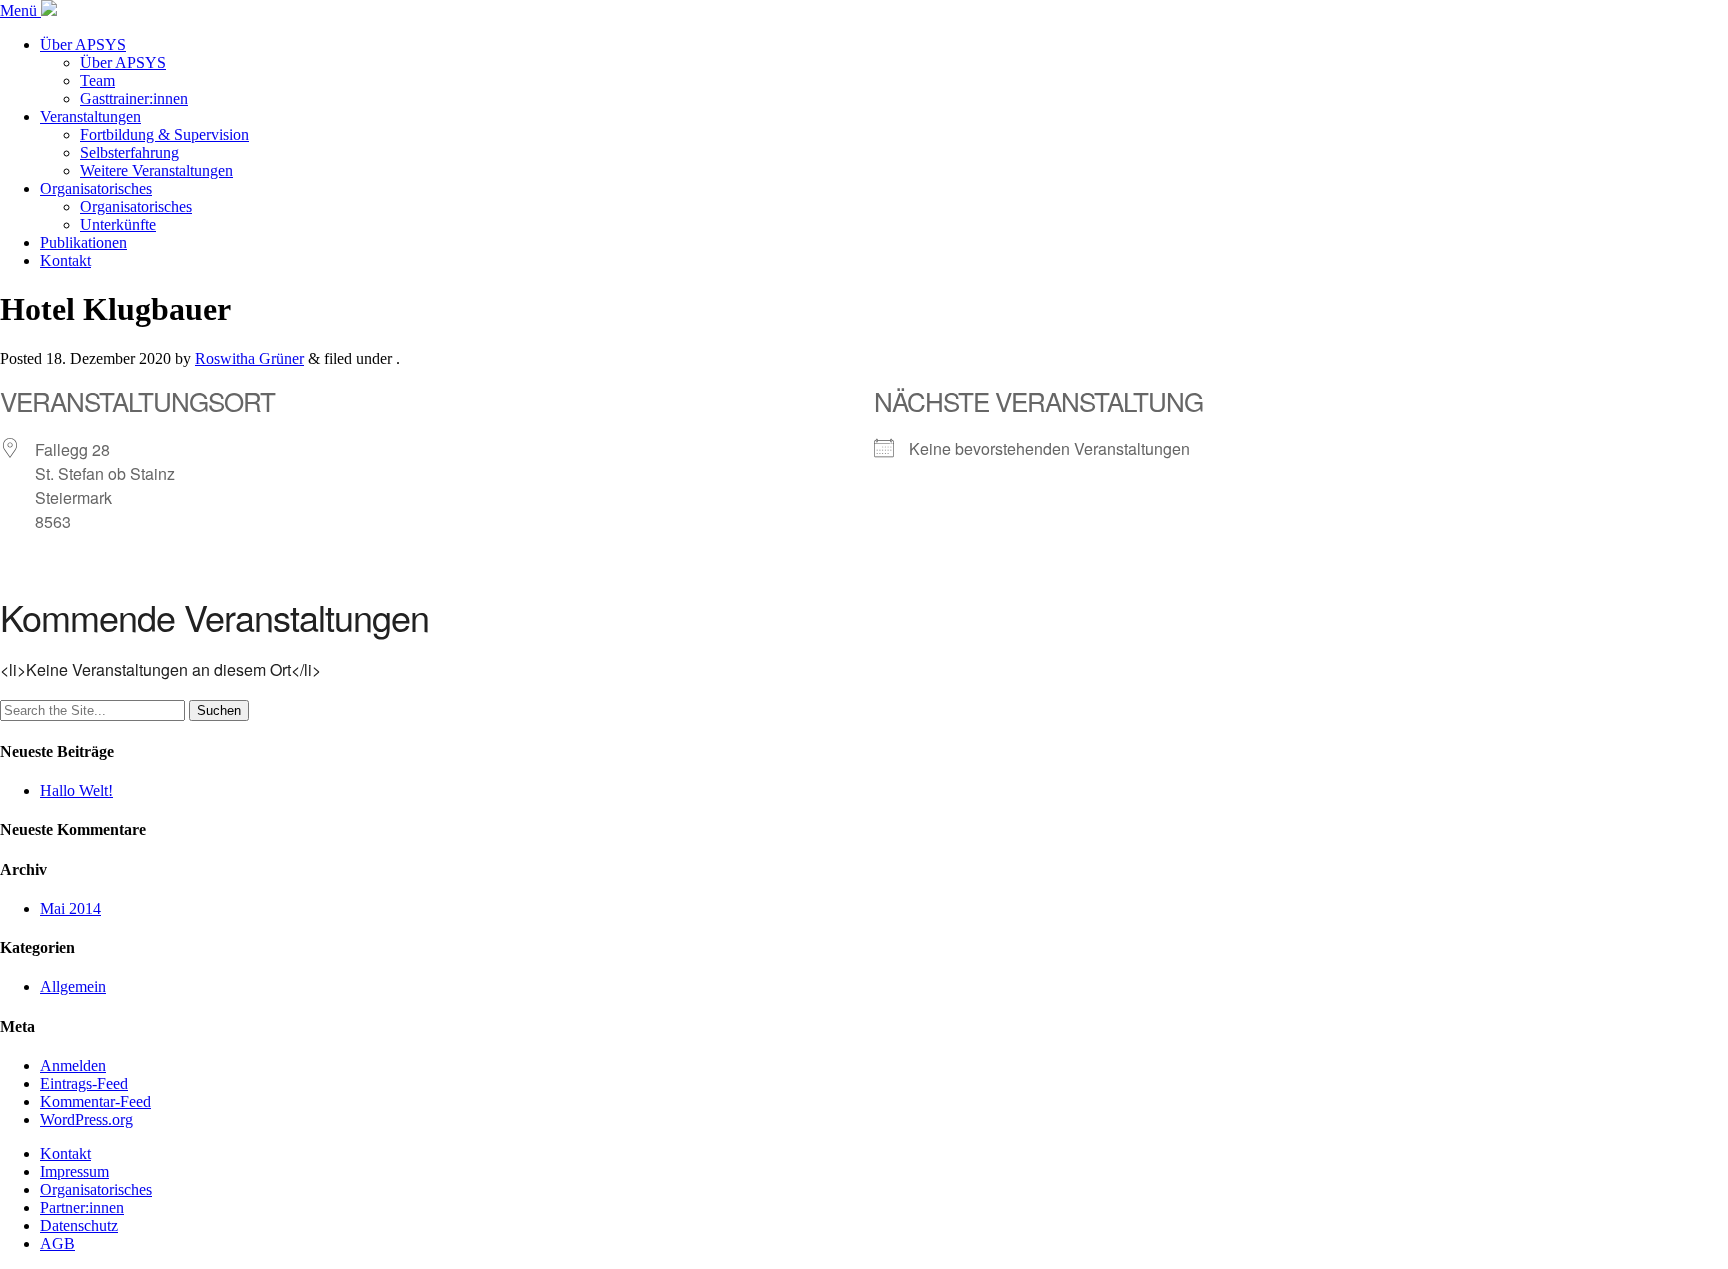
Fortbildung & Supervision (164, 134)
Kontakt (65, 260)
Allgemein (73, 986)
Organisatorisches (96, 188)
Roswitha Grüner (249, 358)
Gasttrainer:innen (134, 98)
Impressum (74, 1171)
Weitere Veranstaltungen (156, 170)
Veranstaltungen (90, 116)
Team (97, 80)
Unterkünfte (118, 224)
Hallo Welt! (76, 790)
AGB (57, 1243)
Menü (20, 10)
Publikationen (83, 242)
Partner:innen (82, 1207)
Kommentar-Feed (95, 1101)
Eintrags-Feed (84, 1083)
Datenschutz (79, 1225)
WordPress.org (86, 1119)
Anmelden (73, 1065)
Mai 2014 (70, 908)
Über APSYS (83, 44)
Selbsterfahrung (129, 152)
